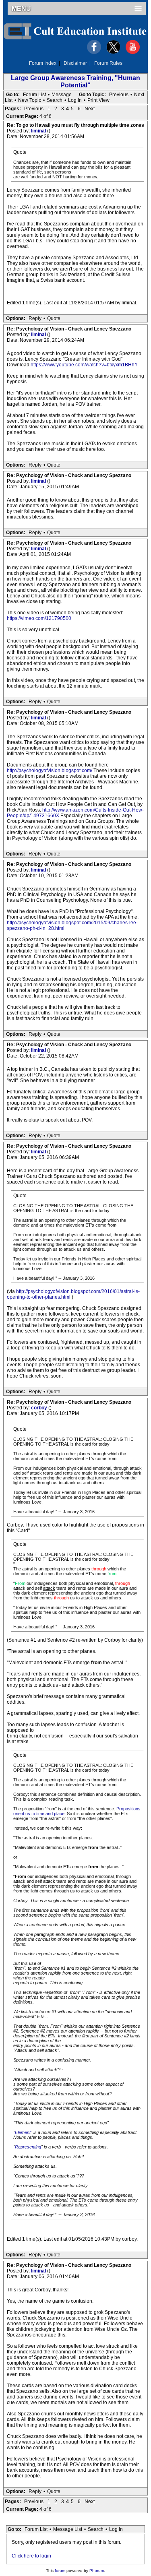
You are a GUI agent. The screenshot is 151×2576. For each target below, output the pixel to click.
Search (55, 100)
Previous (119, 95)
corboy (40, 1408)
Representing (28, 2147)
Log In (75, 100)
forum (60, 2571)
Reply (35, 318)
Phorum (97, 2571)
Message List (68, 2529)
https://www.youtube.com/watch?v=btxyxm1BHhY (84, 365)
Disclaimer (75, 63)
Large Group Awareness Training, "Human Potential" (75, 82)
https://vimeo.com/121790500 (39, 618)
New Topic (30, 100)
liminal (39, 131)
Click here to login (31, 2556)
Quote (54, 318)
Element (23, 2132)
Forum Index (43, 63)
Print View (98, 100)
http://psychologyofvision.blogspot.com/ (50, 771)
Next (139, 95)
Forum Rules (108, 63)
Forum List (34, 95)
